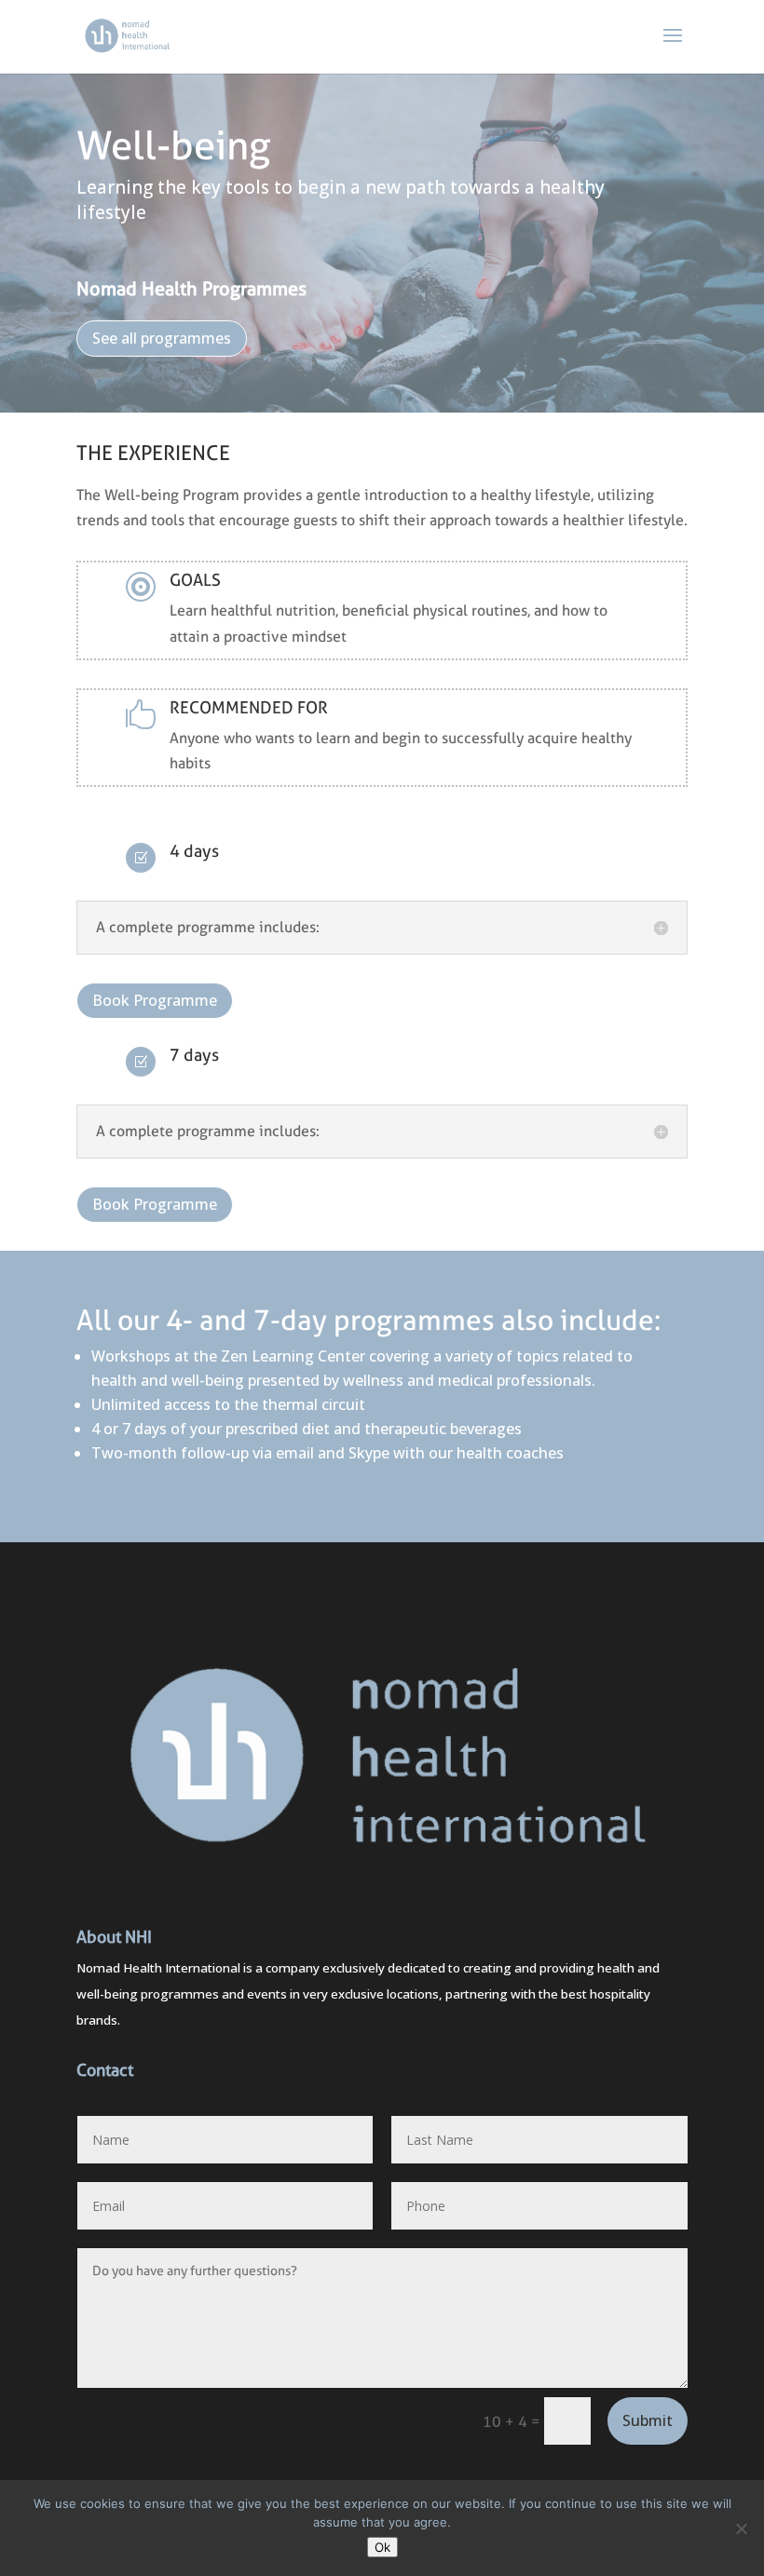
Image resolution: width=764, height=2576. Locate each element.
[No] (741, 2529)
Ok (382, 2547)
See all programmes (162, 338)
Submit (648, 2420)
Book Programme (155, 1000)
